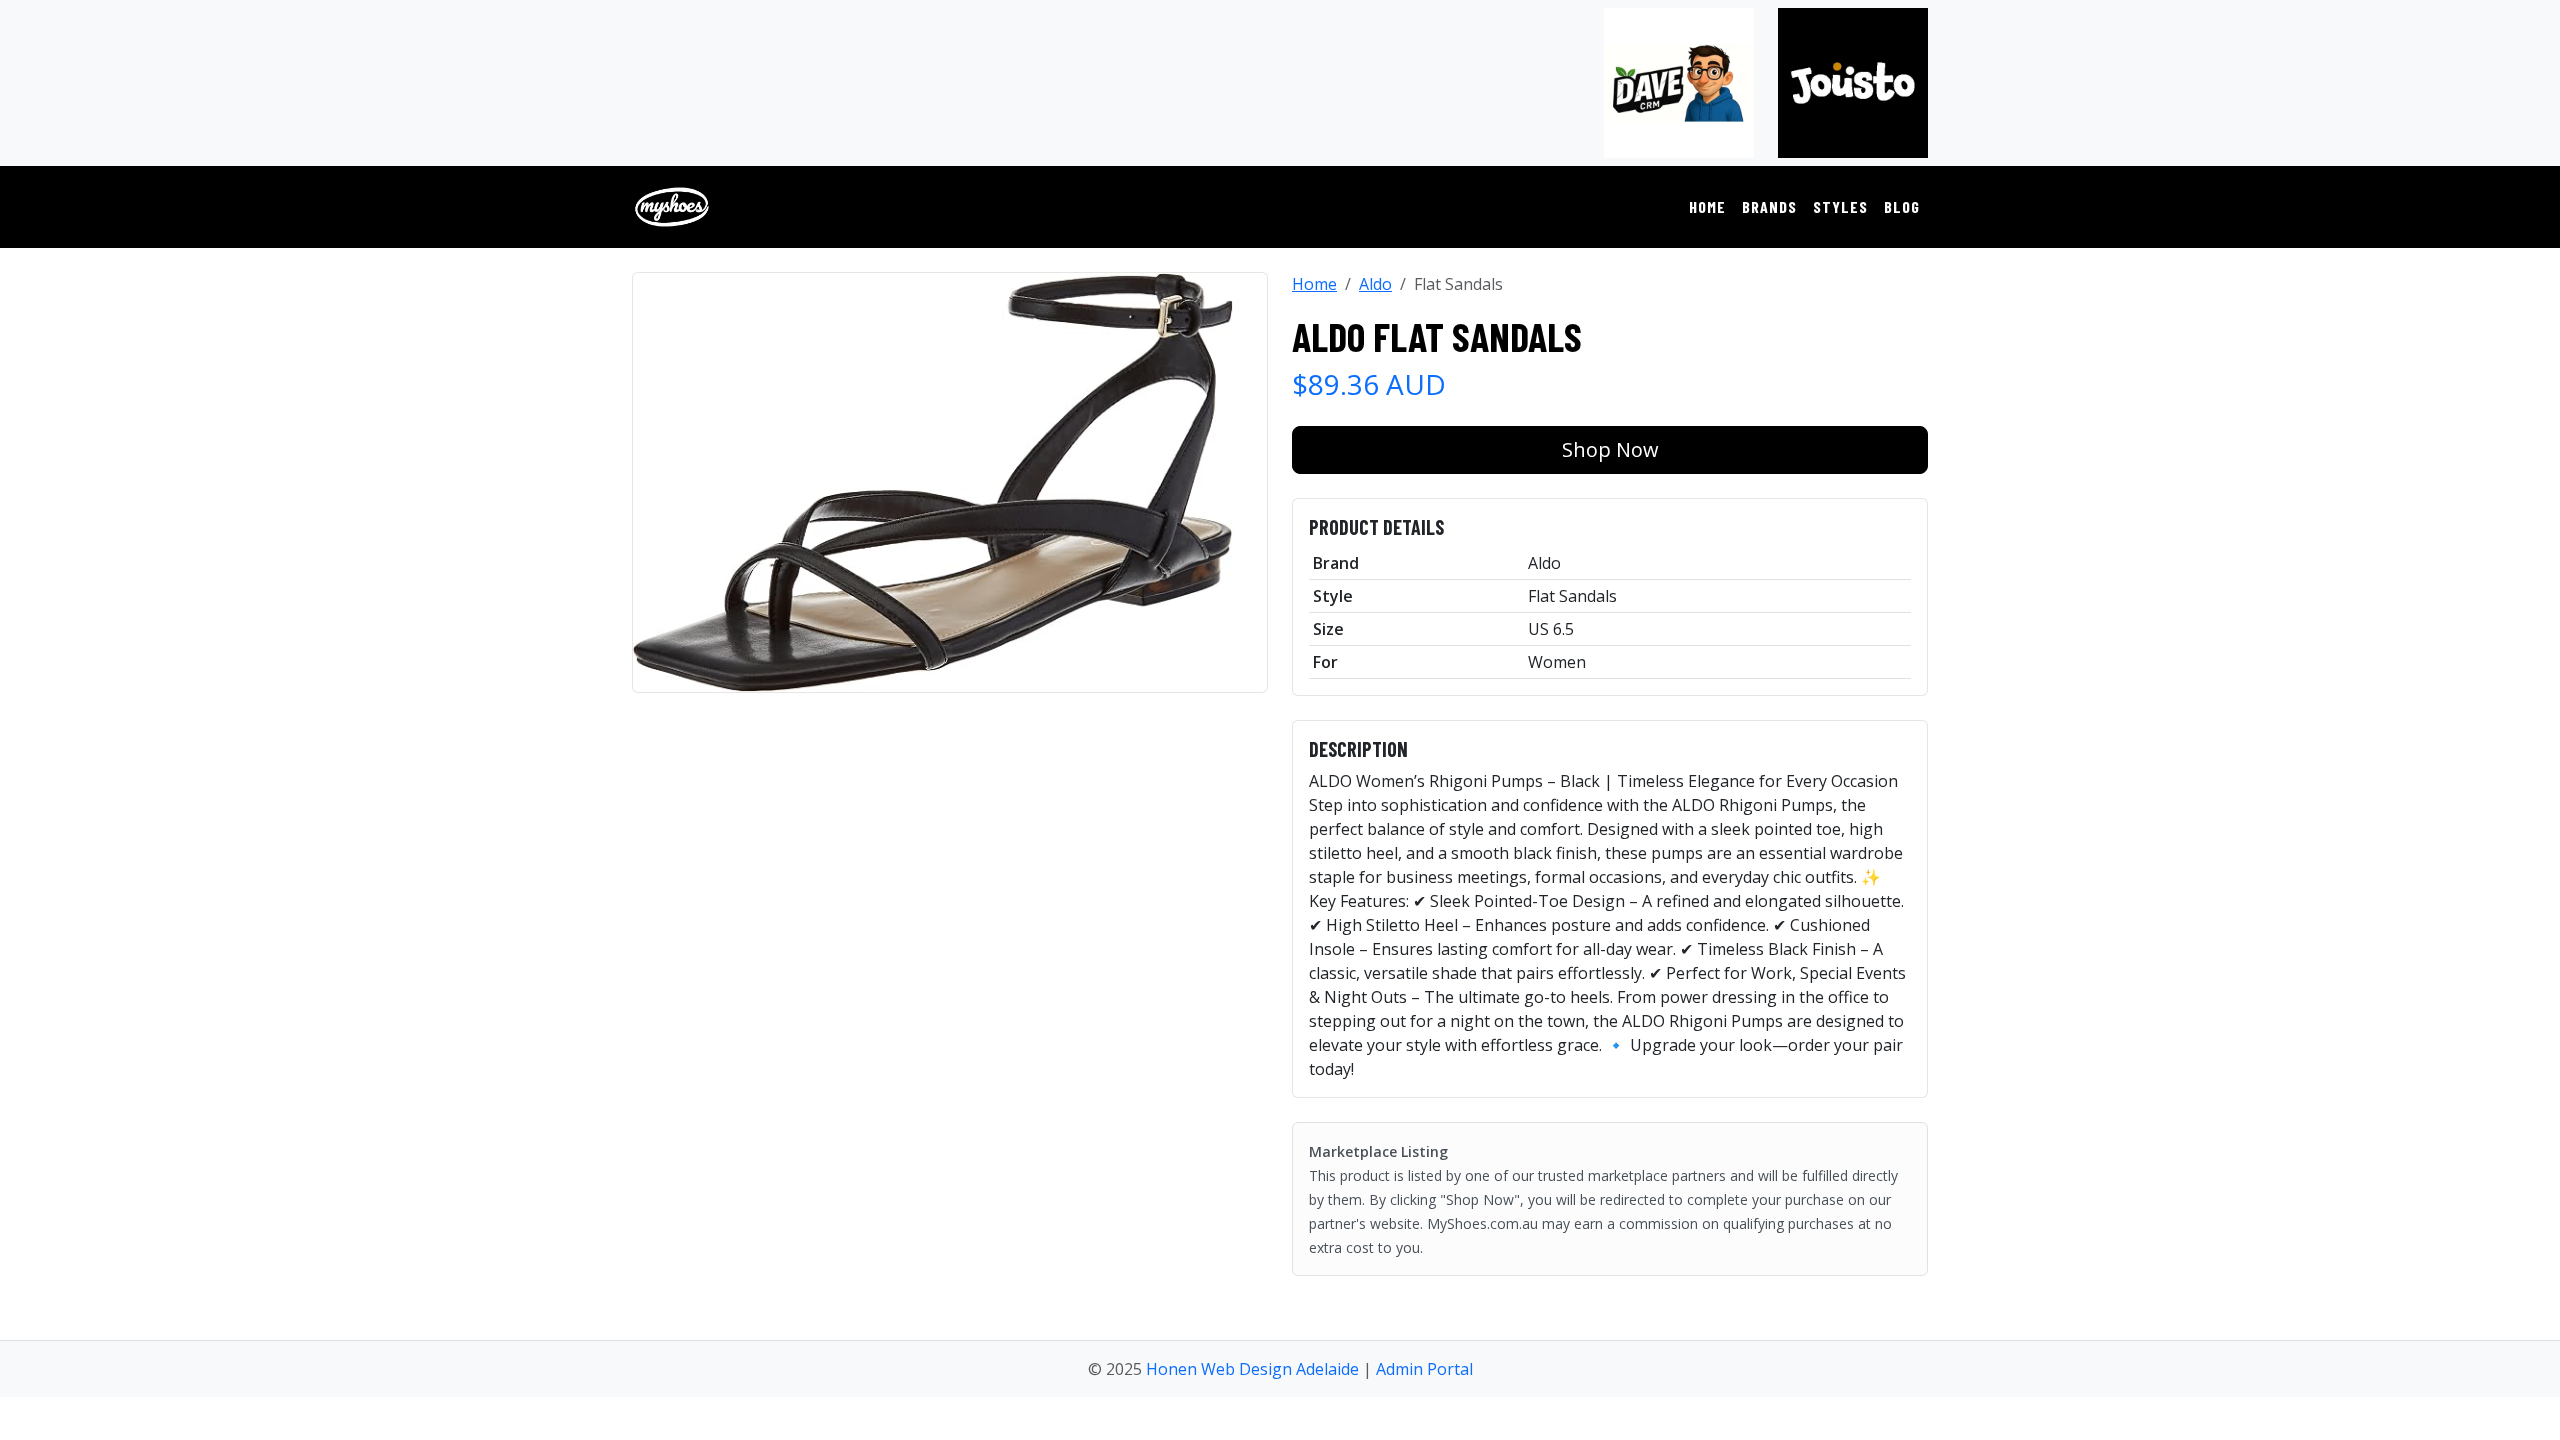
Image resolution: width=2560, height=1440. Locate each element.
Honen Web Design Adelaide (1252, 1369)
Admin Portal (1424, 1369)
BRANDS (1769, 206)
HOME (1707, 206)
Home (1314, 284)
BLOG (1902, 206)
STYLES (1840, 206)
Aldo (1375, 284)
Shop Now (1610, 449)
